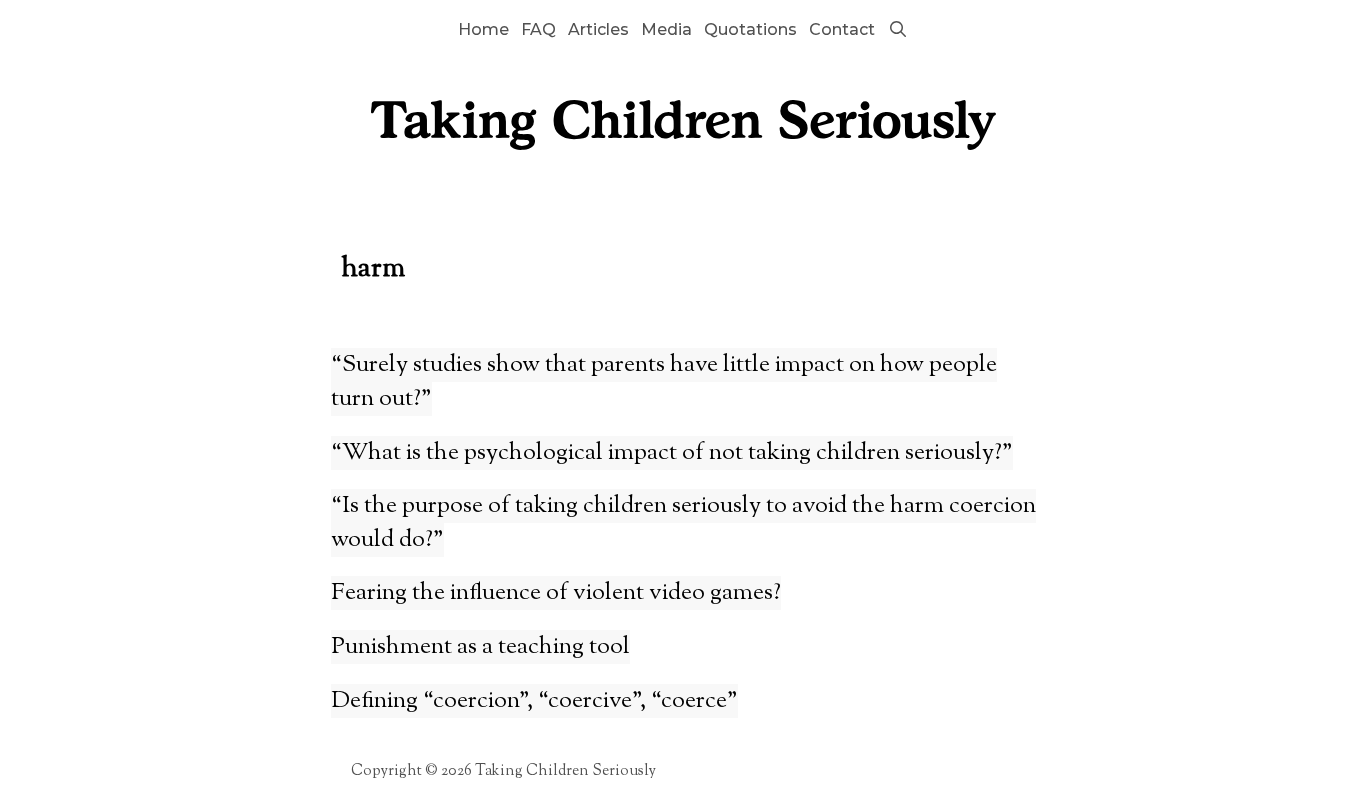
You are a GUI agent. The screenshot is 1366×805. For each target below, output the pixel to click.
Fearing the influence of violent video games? (556, 593)
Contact (842, 29)
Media (666, 29)
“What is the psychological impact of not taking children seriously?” (672, 453)
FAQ (538, 29)
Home (483, 29)
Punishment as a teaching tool (480, 647)
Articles (598, 29)
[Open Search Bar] (897, 30)
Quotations (750, 29)
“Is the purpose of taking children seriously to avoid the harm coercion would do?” (683, 523)
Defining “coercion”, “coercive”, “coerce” (534, 701)
